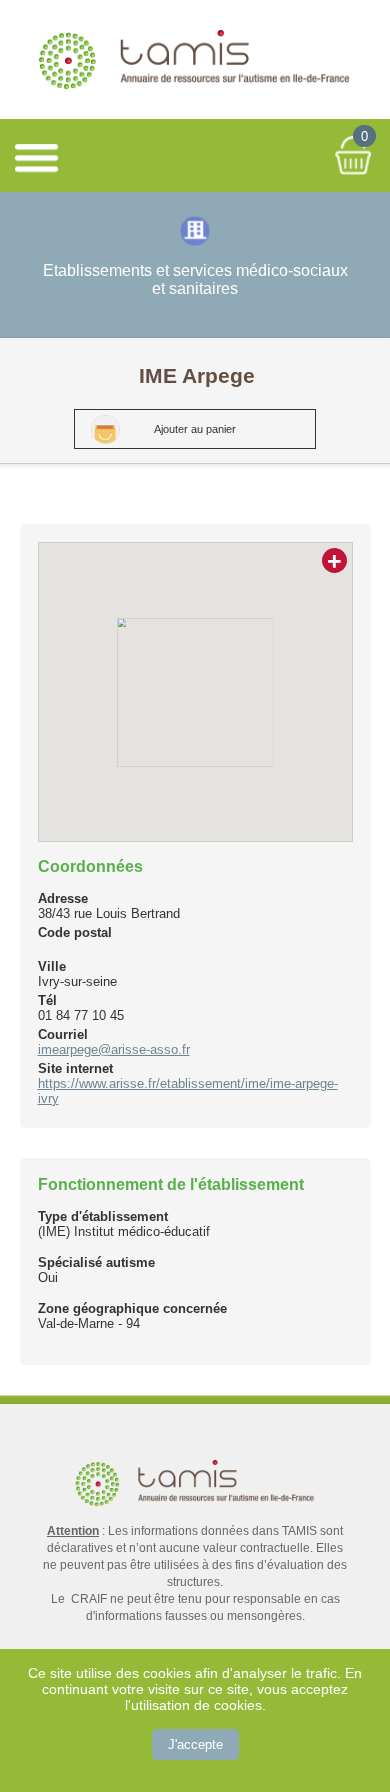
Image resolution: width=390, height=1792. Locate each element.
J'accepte (195, 1744)
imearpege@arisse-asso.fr (114, 1049)
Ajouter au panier (195, 429)
